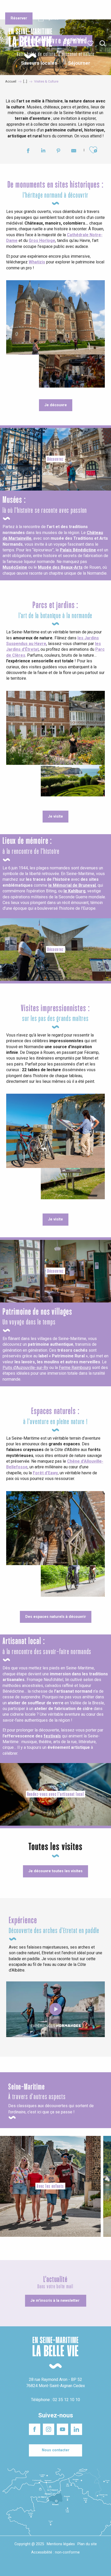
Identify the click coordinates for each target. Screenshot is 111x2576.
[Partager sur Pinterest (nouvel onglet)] (58, 151)
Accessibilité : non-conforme (55, 2552)
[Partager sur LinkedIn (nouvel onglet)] (43, 151)
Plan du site (87, 2544)
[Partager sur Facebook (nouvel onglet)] (28, 151)
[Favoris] (91, 43)
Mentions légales (61, 2544)
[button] (103, 44)
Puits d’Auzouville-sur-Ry (25, 1368)
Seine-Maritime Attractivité (16, 8)
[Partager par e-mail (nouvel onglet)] (74, 151)
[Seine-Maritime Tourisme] (28, 43)
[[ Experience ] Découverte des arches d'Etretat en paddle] (55, 2009)
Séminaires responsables (88, 8)
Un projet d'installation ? (53, 8)
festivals (52, 1736)
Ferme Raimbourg (75, 1368)
